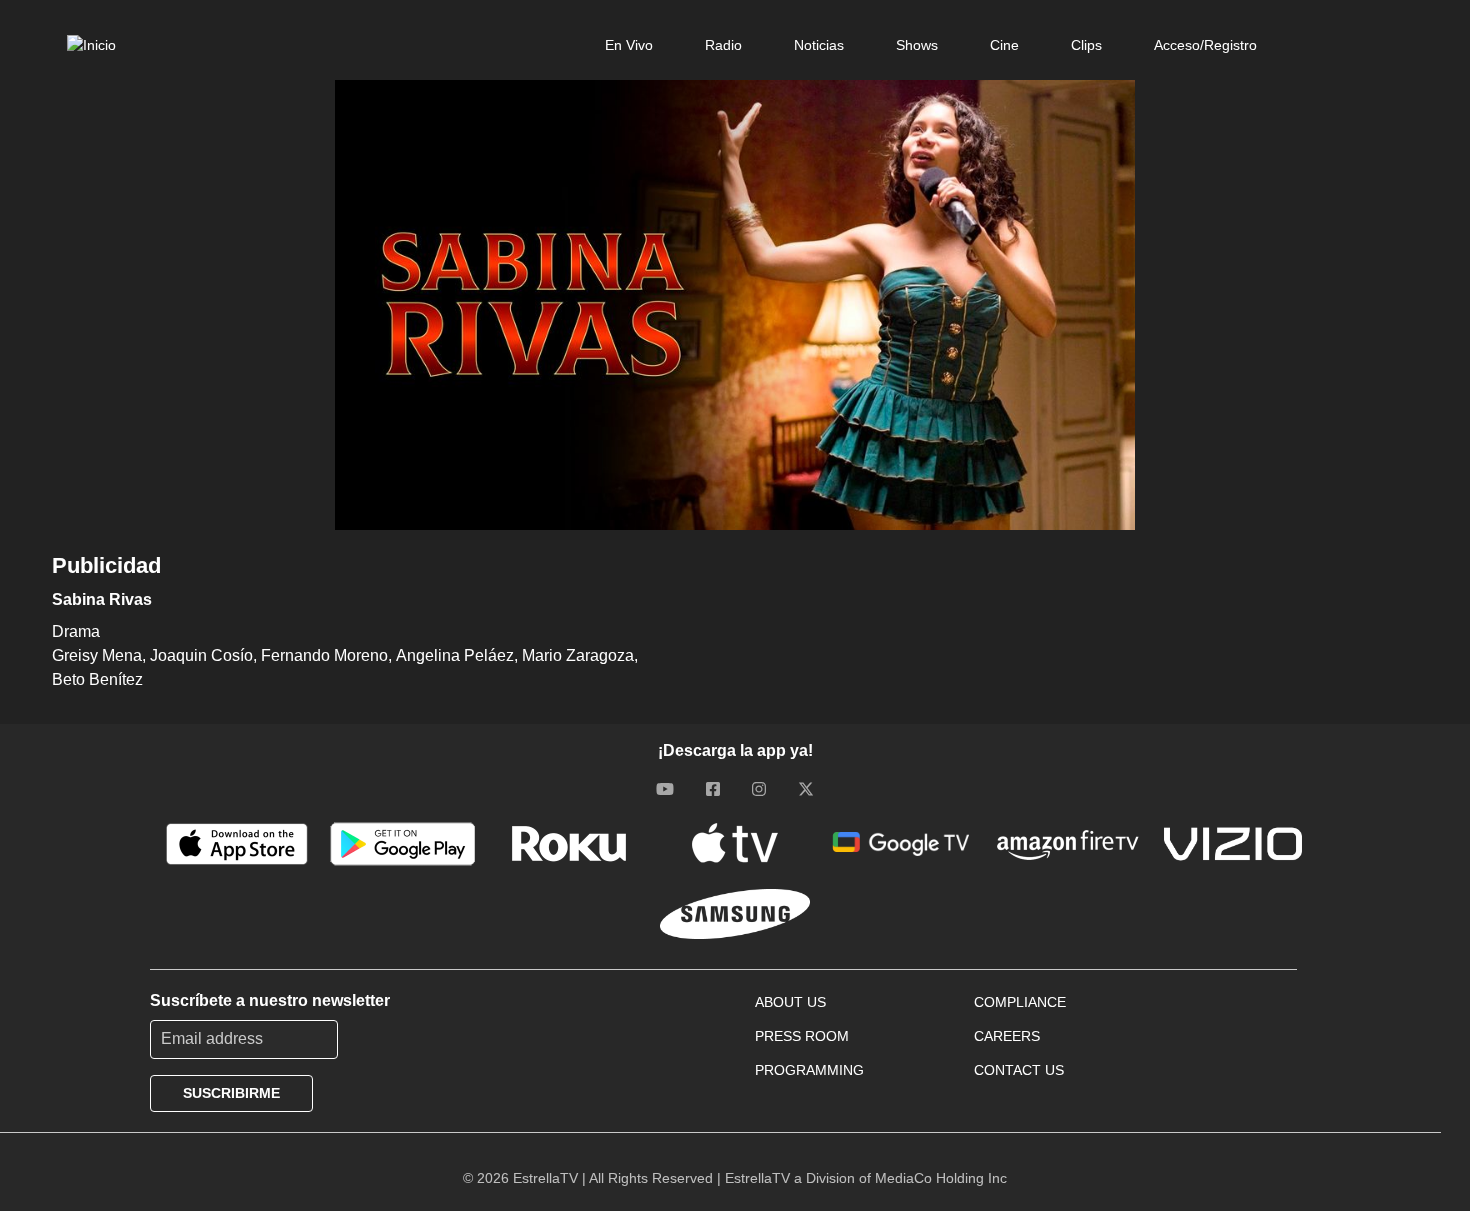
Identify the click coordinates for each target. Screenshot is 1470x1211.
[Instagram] (759, 789)
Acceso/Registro (1205, 45)
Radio (723, 45)
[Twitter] (806, 789)
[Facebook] (713, 789)
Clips (1086, 45)
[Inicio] (91, 45)
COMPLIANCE (1020, 1002)
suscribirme (231, 1093)
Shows (917, 45)
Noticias (819, 45)
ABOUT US (790, 1002)
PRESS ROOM (802, 1036)
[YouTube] (665, 789)
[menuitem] (629, 45)
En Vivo (629, 45)
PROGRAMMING (809, 1070)
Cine (1004, 45)
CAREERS (1007, 1036)
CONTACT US (1019, 1070)
